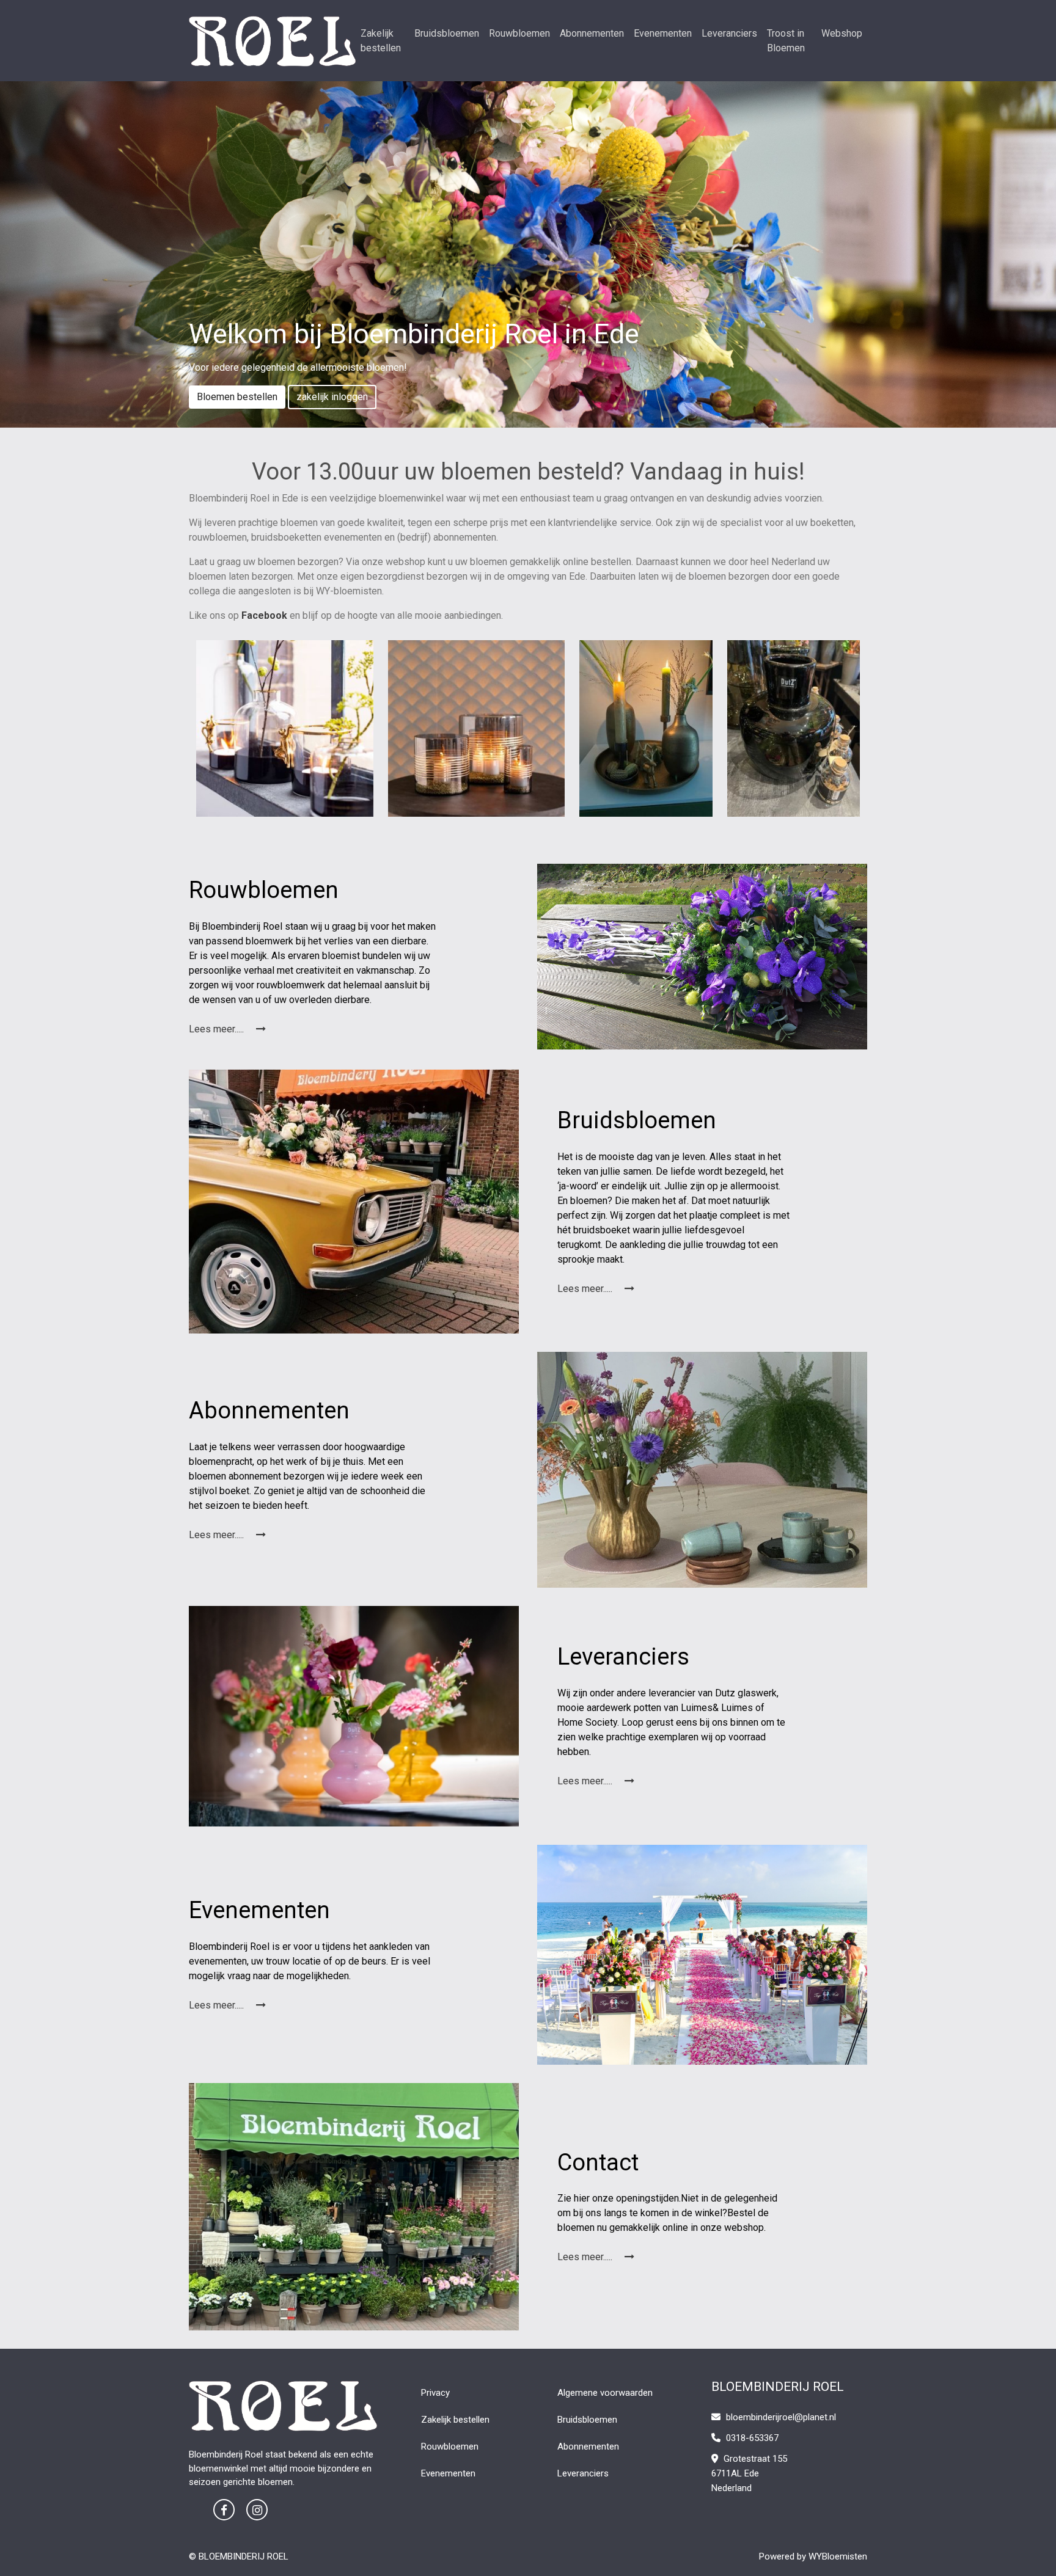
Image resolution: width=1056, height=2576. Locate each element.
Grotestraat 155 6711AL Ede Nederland (749, 2473)
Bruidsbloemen (447, 33)
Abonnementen (592, 33)
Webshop (842, 33)
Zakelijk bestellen (381, 41)
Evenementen (663, 33)
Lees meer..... (218, 1029)
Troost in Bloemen (786, 41)
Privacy (435, 2393)
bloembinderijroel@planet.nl (781, 2417)
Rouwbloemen (519, 33)
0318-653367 (751, 2438)
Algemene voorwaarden (605, 2393)
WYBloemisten (838, 2556)
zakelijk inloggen (332, 397)
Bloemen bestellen (237, 397)
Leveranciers (729, 33)
